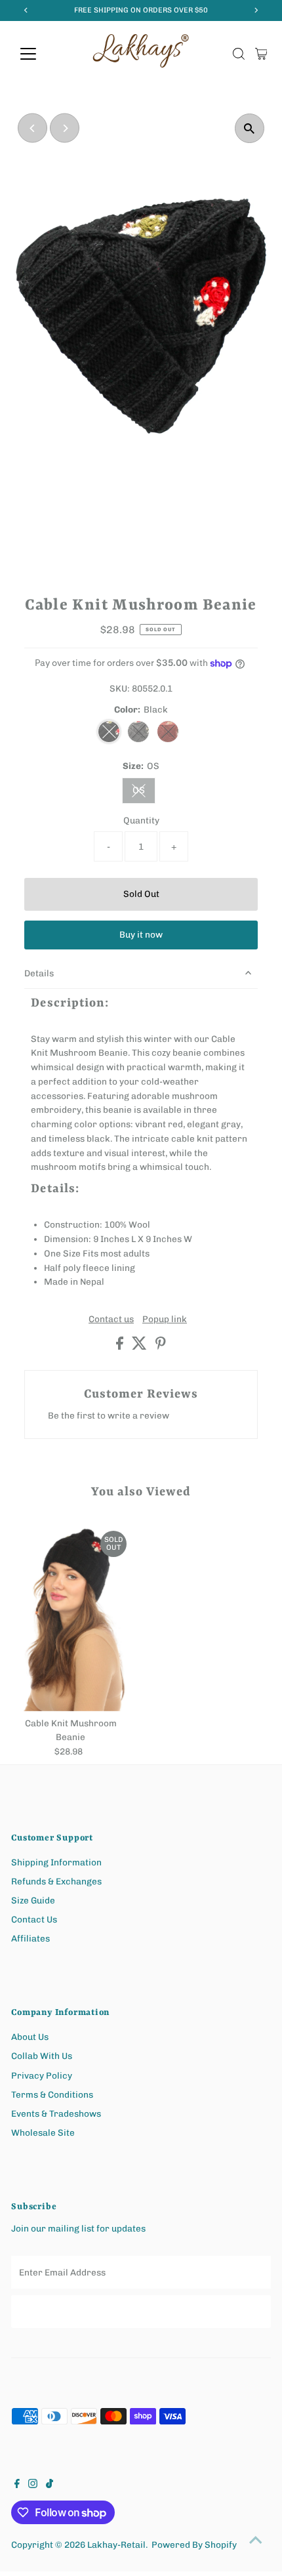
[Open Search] (239, 54)
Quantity (141, 820)
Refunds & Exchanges (56, 1881)
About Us (30, 2037)
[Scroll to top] (256, 2540)
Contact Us (34, 1919)
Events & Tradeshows (56, 2113)
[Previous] (32, 128)
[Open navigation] (42, 54)
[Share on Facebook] (121, 1346)
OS (144, 793)
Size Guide (33, 1900)
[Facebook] (17, 2485)
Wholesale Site (43, 2132)
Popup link (165, 1319)
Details (39, 973)
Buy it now (141, 934)
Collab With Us (42, 2056)
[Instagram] (33, 2485)
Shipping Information (56, 1862)
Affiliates (30, 1938)
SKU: (120, 688)
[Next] (65, 128)
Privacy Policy (42, 2075)
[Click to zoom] (250, 128)
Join (141, 2311)
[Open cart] (261, 54)
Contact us (111, 1319)
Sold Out (141, 894)
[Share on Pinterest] (161, 1346)
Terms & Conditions (52, 2094)
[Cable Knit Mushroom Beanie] (71, 1617)
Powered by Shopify (194, 2545)
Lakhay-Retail (116, 2545)
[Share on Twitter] (140, 1346)
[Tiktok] (50, 2485)
